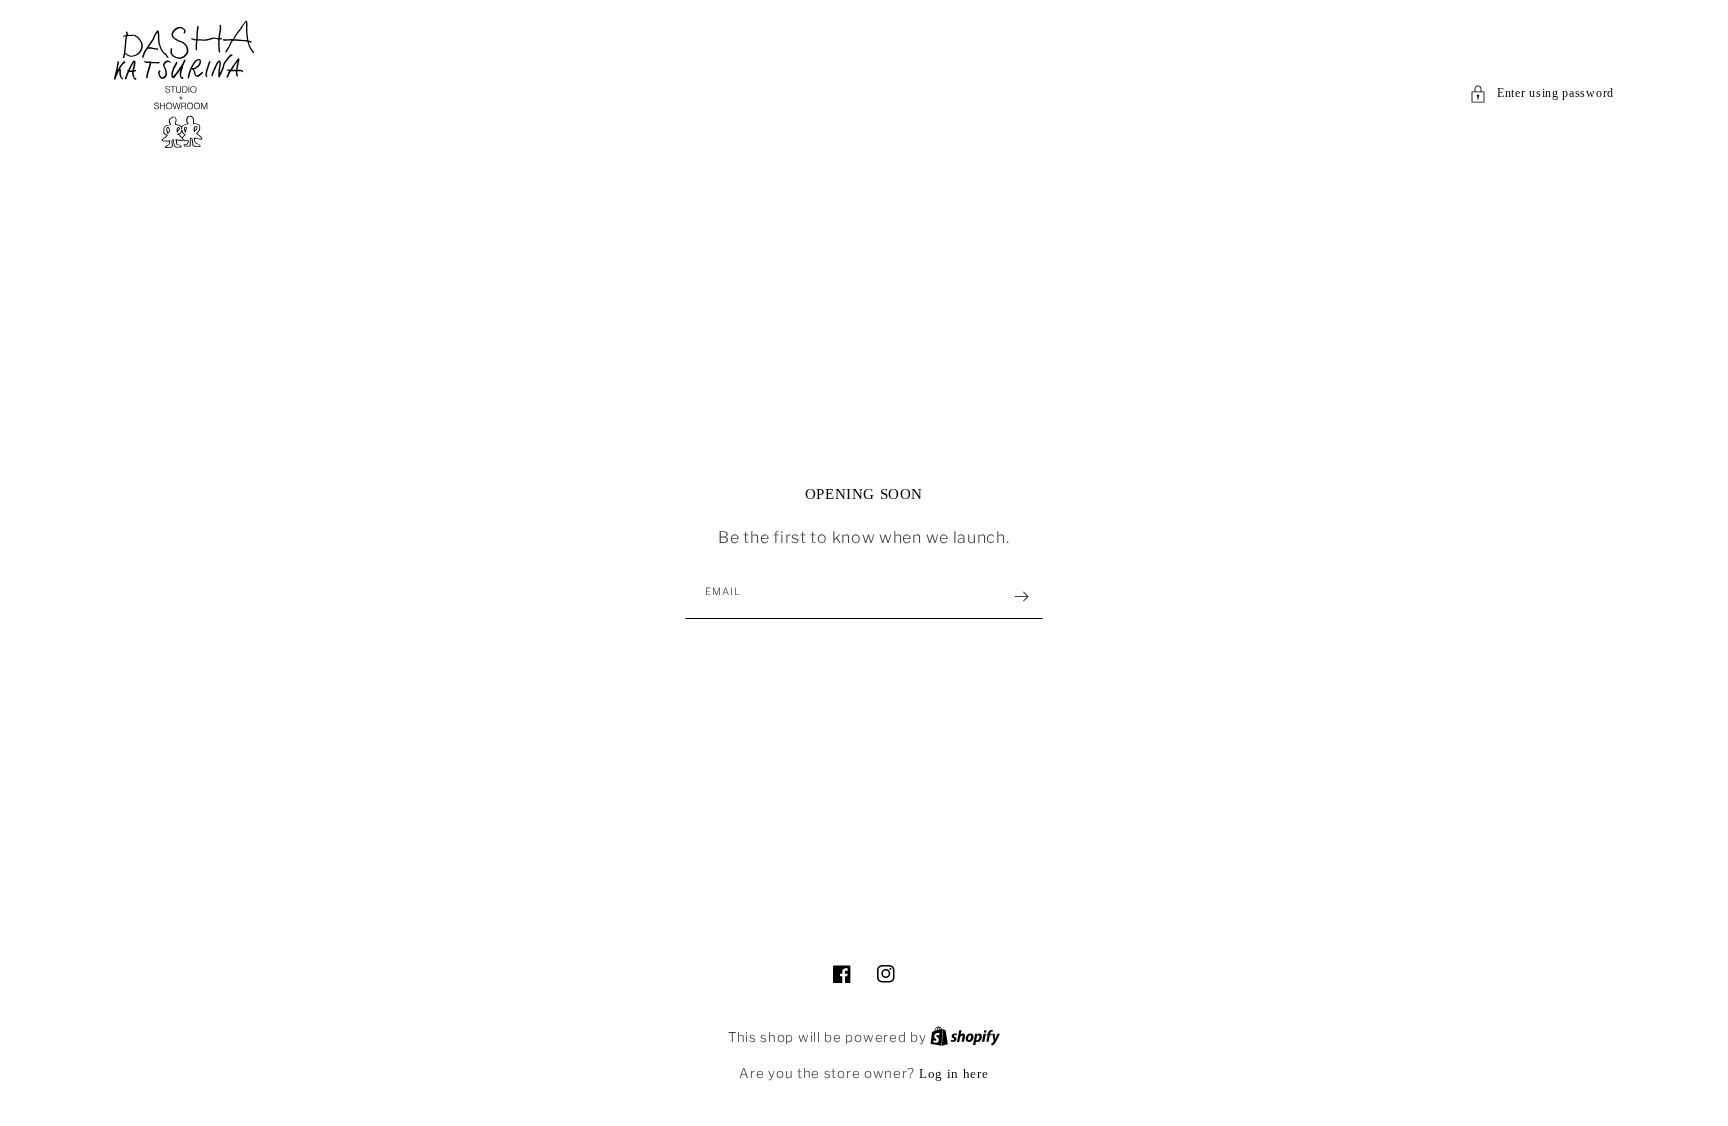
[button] (1541, 94)
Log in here (954, 1073)
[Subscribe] (1021, 596)
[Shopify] (965, 1037)
